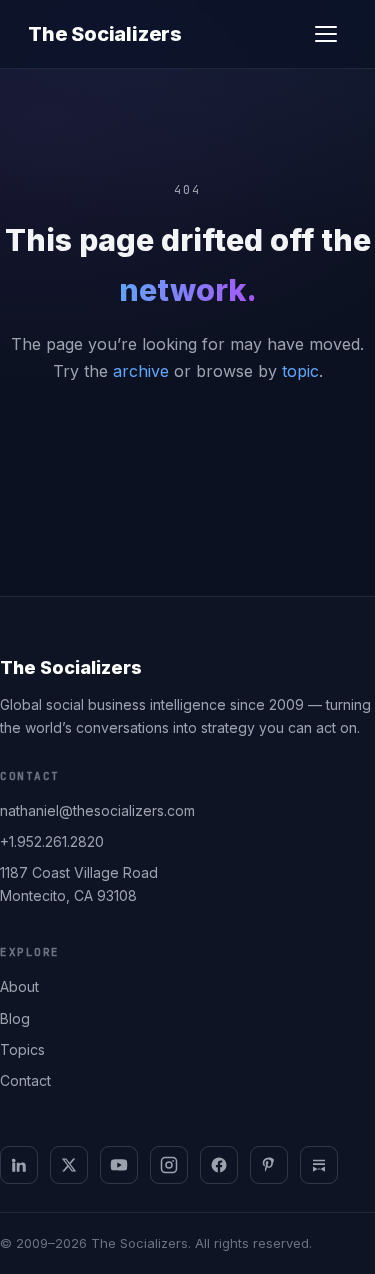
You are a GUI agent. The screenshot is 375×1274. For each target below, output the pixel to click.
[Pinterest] (269, 1165)
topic (300, 371)
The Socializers (105, 34)
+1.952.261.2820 (52, 841)
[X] (69, 1165)
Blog (15, 1018)
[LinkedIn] (19, 1165)
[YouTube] (119, 1165)
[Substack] (319, 1165)
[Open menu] (326, 34)
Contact (25, 1080)
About (19, 986)
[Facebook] (219, 1165)
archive (141, 371)
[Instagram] (169, 1165)
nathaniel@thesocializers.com (97, 810)
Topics (22, 1049)
